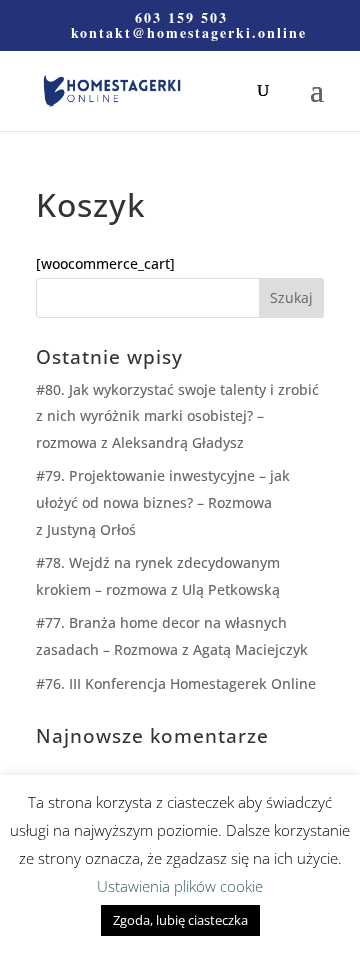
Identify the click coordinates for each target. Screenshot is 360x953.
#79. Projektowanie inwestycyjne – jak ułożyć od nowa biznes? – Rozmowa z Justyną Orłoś (163, 502)
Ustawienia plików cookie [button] (180, 886)
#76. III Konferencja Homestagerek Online (176, 683)
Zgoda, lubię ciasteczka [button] (180, 920)
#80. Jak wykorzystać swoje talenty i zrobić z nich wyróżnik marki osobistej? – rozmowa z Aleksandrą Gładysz (177, 416)
